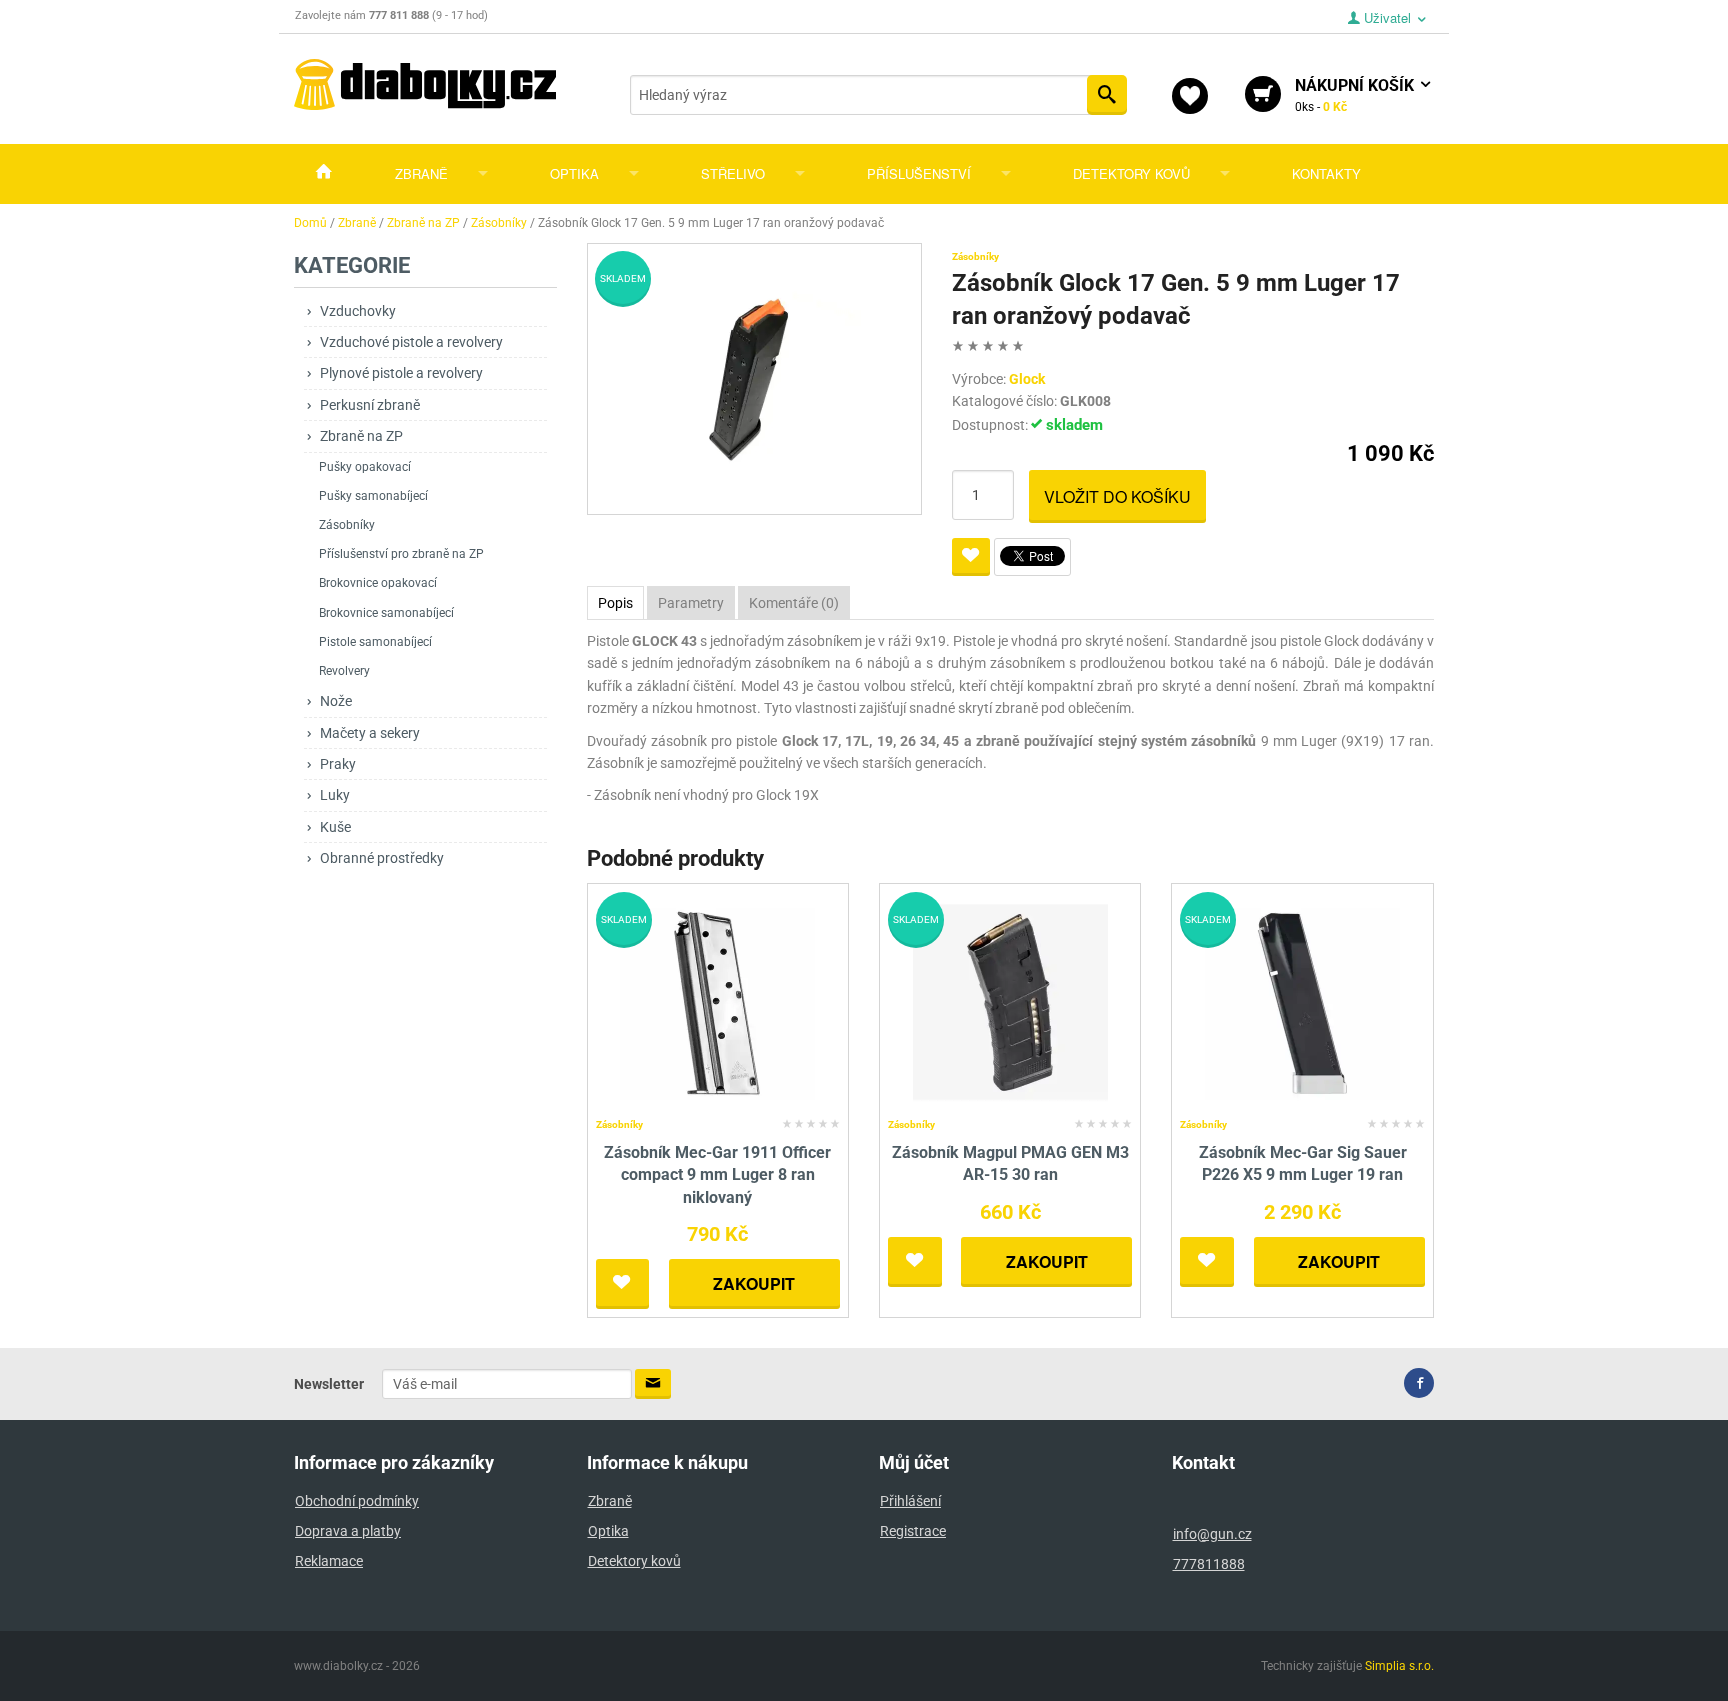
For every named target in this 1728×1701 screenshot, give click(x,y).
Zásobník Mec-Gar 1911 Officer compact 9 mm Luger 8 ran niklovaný (717, 1175)
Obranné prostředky (382, 858)
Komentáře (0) (794, 603)
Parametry (691, 603)
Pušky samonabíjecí (373, 496)
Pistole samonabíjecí (375, 642)
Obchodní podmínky (357, 1501)
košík (1356, 95)
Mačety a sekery (370, 733)
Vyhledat (1107, 95)
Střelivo (733, 173)
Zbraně (421, 173)
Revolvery (344, 671)
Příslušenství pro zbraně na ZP (401, 554)
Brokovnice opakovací (378, 583)
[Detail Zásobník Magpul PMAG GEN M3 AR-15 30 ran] (1010, 1000)
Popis (615, 603)
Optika (574, 173)
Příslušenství (919, 173)
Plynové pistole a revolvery (401, 373)
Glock (1027, 379)
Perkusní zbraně (370, 405)
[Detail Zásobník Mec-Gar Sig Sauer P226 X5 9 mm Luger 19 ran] (1302, 1000)
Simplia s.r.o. (1399, 1666)
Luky (335, 795)
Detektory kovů (1131, 173)
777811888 (1209, 1564)
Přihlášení (910, 1501)
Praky (338, 764)
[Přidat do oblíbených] (971, 557)
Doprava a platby (348, 1531)
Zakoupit (754, 1283)
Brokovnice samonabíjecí (386, 613)
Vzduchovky (358, 311)
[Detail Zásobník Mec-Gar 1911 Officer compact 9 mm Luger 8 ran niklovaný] (717, 1000)
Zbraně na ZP (361, 436)
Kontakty (1326, 173)
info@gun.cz (1212, 1534)
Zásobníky (347, 525)
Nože (336, 701)
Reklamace (329, 1561)
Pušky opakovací (365, 467)
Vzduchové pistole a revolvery (411, 342)
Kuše (335, 827)
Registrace (913, 1531)
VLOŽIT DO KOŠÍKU (1117, 496)
